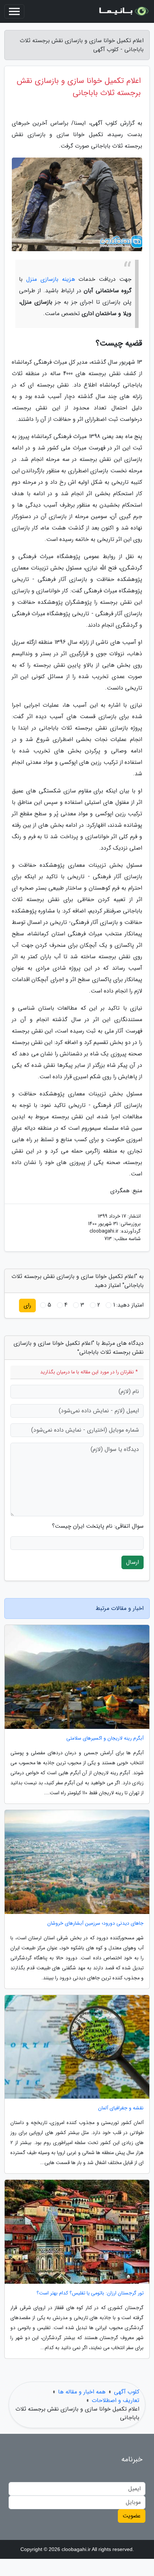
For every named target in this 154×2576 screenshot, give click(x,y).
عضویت (132, 2516)
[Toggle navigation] (14, 11)
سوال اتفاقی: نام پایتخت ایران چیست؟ (98, 1526)
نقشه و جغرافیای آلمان (121, 2108)
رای (27, 1305)
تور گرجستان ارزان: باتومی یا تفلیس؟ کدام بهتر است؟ (90, 2293)
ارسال (133, 1562)
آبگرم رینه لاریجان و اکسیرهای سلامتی (105, 1738)
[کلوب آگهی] (123, 11)
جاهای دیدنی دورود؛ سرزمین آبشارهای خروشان (95, 1923)
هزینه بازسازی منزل (51, 279)
